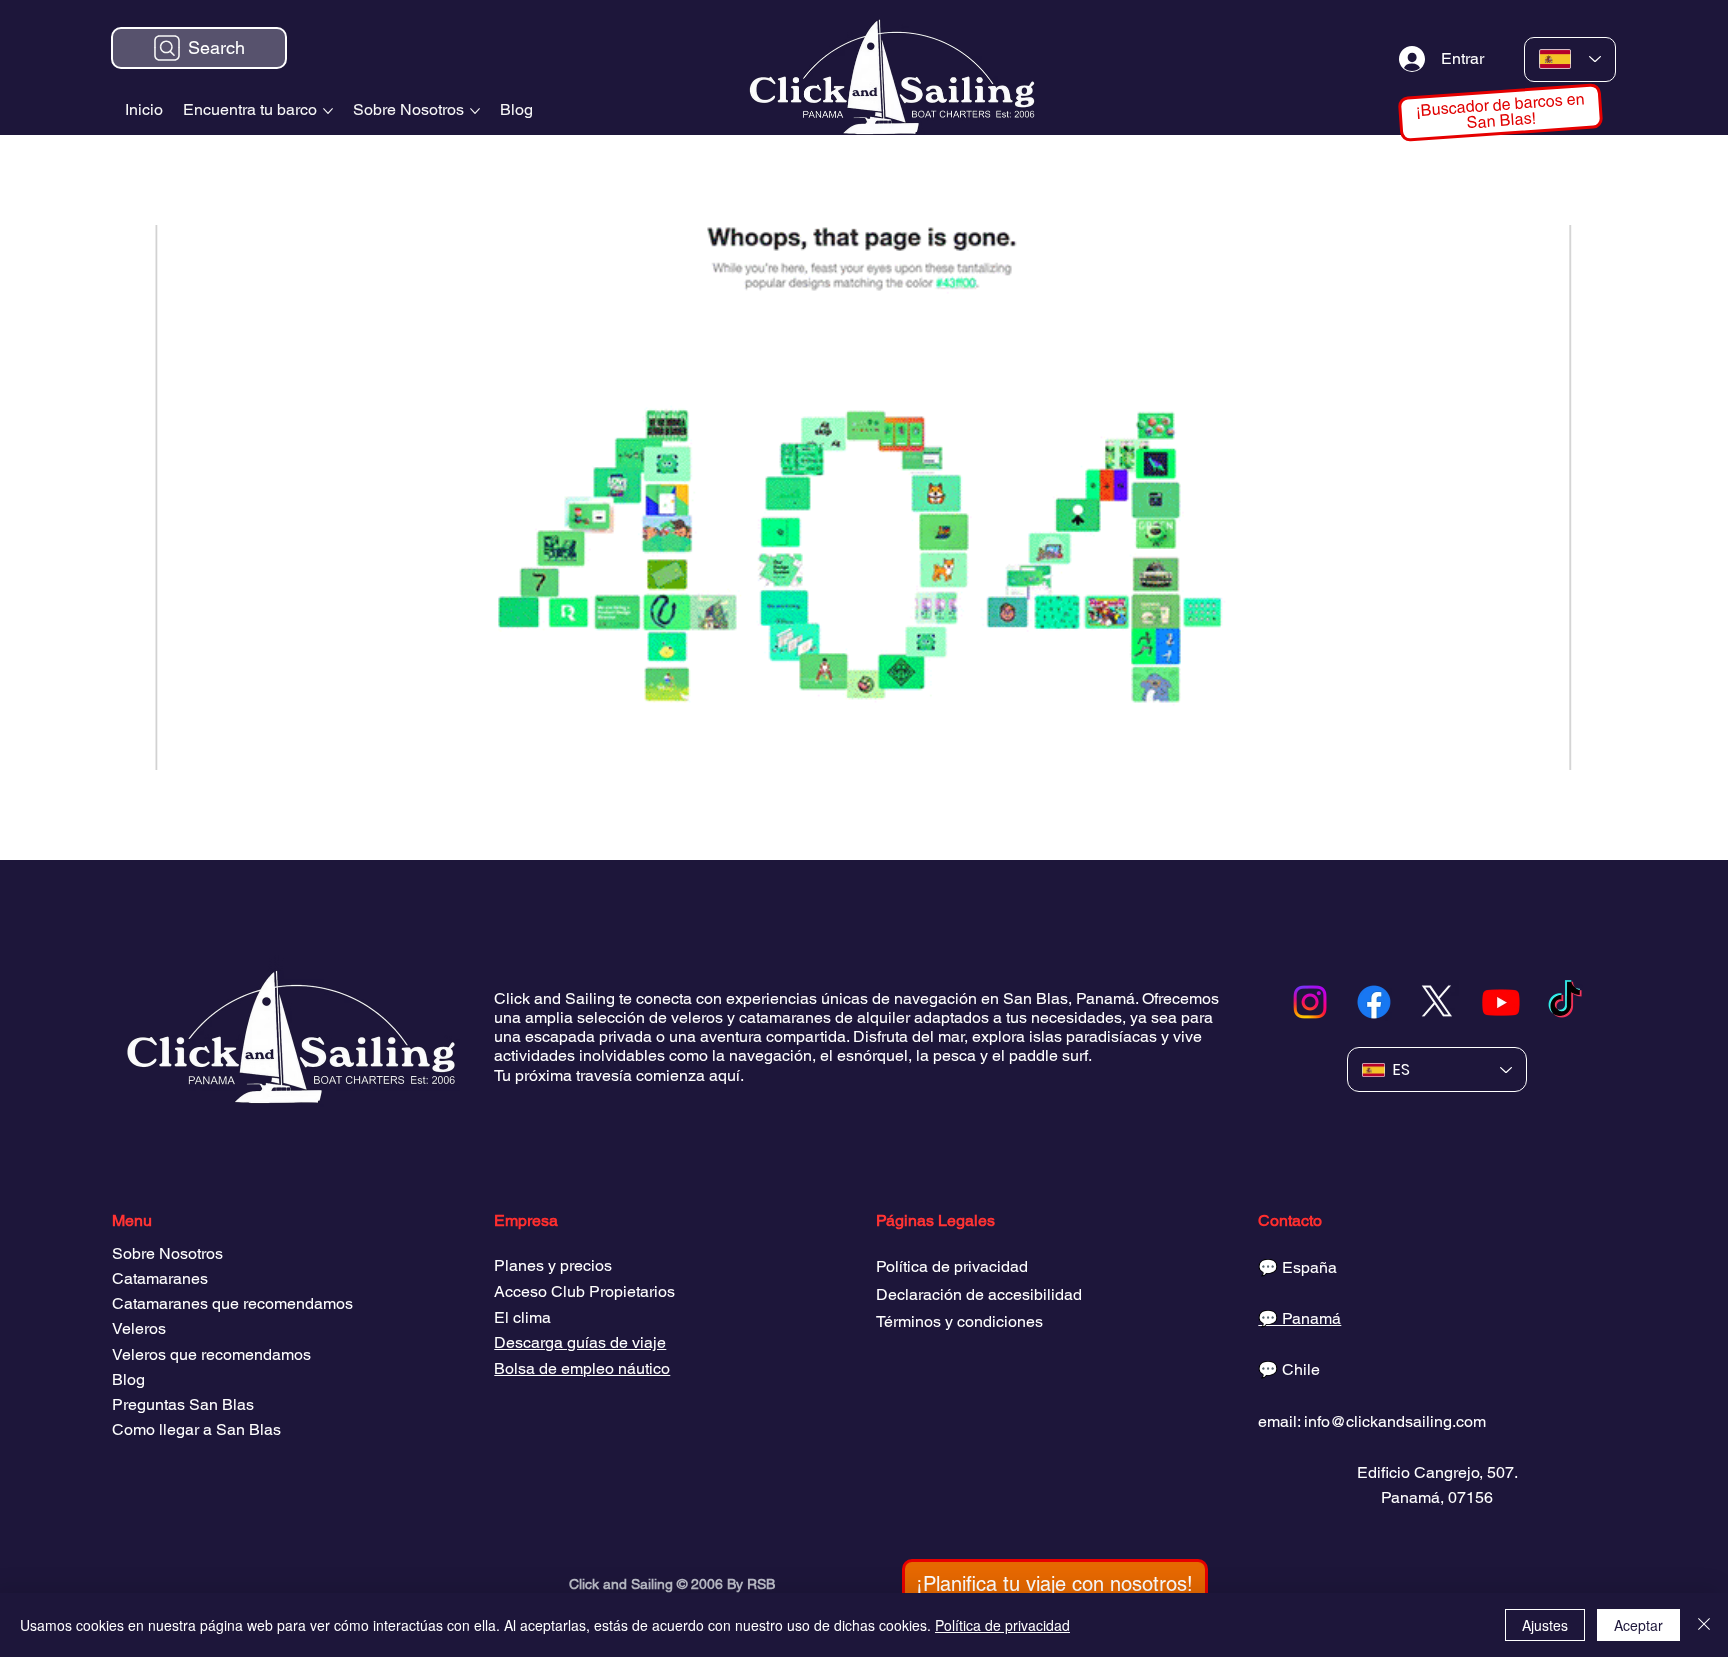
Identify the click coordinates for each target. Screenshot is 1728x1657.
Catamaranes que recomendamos (232, 1303)
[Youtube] (1501, 1002)
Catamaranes (160, 1278)
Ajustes (1545, 1625)
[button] (1055, 1584)
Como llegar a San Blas (196, 1429)
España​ (1309, 1267)
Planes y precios (553, 1265)
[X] (1437, 1002)
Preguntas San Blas (183, 1404)
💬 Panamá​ (1299, 1318)
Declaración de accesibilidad (979, 1294)
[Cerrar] (1704, 1625)
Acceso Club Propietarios (584, 1291)
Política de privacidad (952, 1266)
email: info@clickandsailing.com (1372, 1421)
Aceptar (1638, 1625)
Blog (128, 1379)
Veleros (139, 1328)
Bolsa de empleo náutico (582, 1368)
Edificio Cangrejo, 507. (1437, 1472)
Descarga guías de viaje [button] (580, 1342)
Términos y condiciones (959, 1321)
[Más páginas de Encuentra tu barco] (328, 111)
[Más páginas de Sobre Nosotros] (475, 111)
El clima (522, 1317)
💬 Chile (1289, 1369)
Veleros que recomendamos (211, 1354)
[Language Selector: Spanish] (1570, 59)
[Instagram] (1310, 1002)
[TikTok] (1565, 1002)
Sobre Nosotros (167, 1253)
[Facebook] (1374, 1002)
